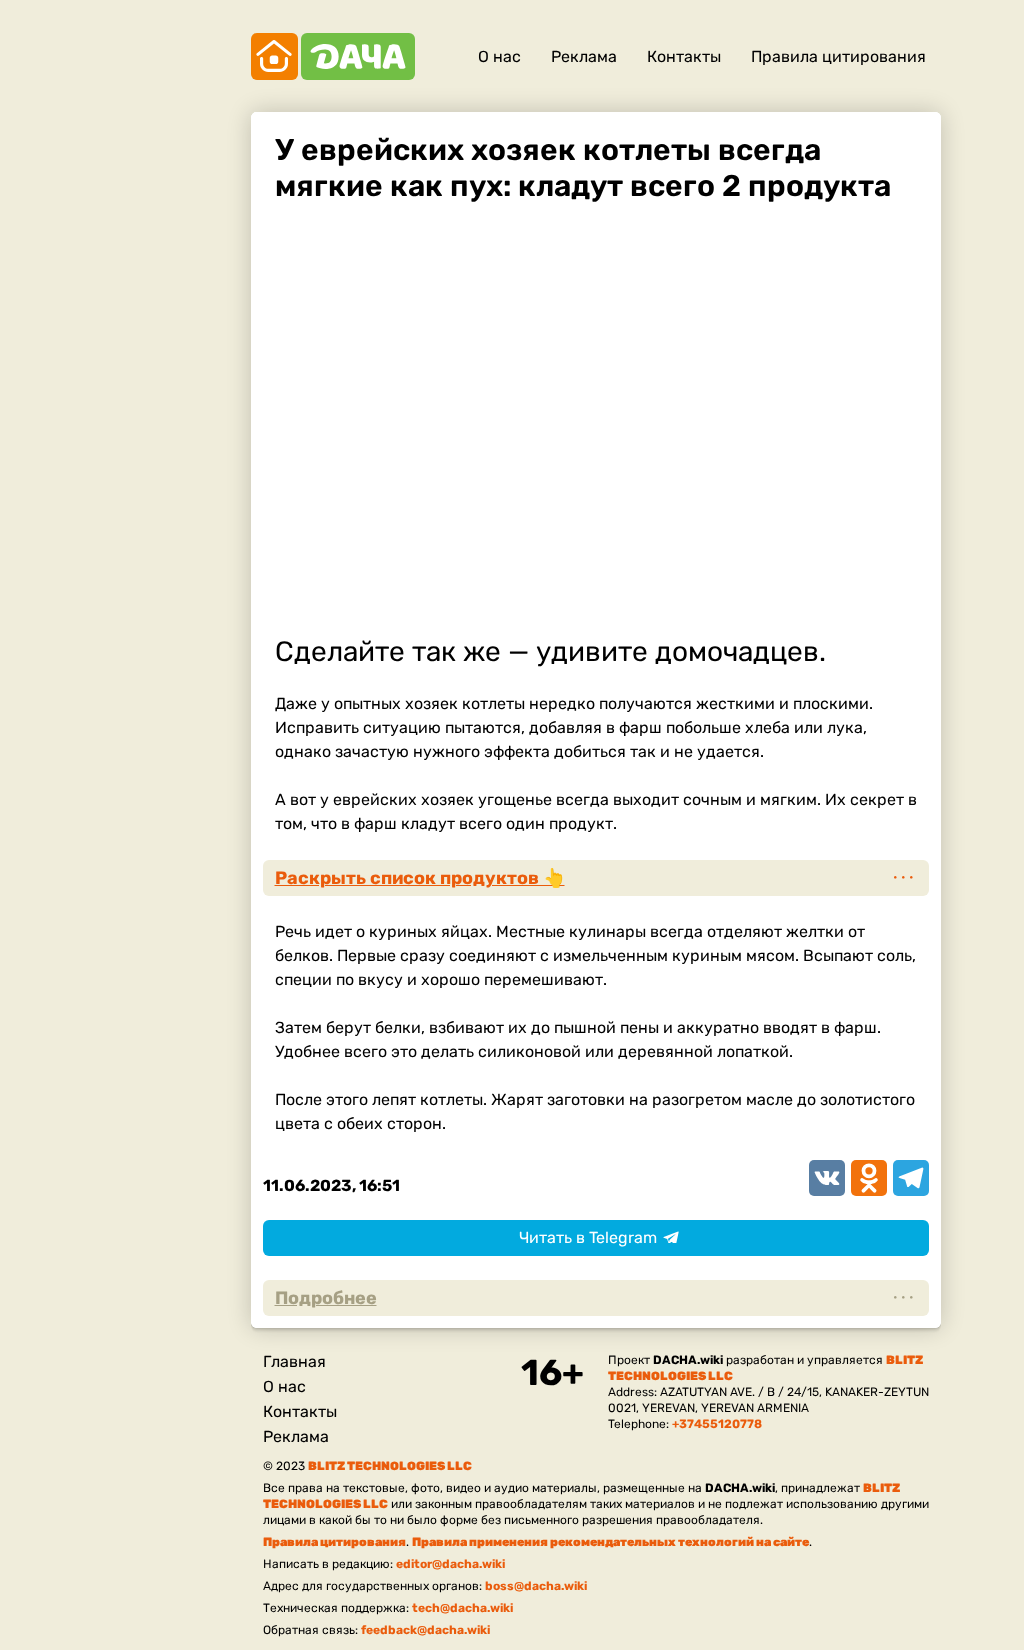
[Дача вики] (333, 56)
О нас (499, 56)
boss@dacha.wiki (536, 1586)
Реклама (584, 56)
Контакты (684, 56)
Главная (294, 1361)
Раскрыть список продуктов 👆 (420, 878)
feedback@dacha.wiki (425, 1630)
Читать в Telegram (588, 1237)
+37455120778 (717, 1424)
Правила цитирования (838, 56)
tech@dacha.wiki (462, 1608)
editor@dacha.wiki (450, 1564)
